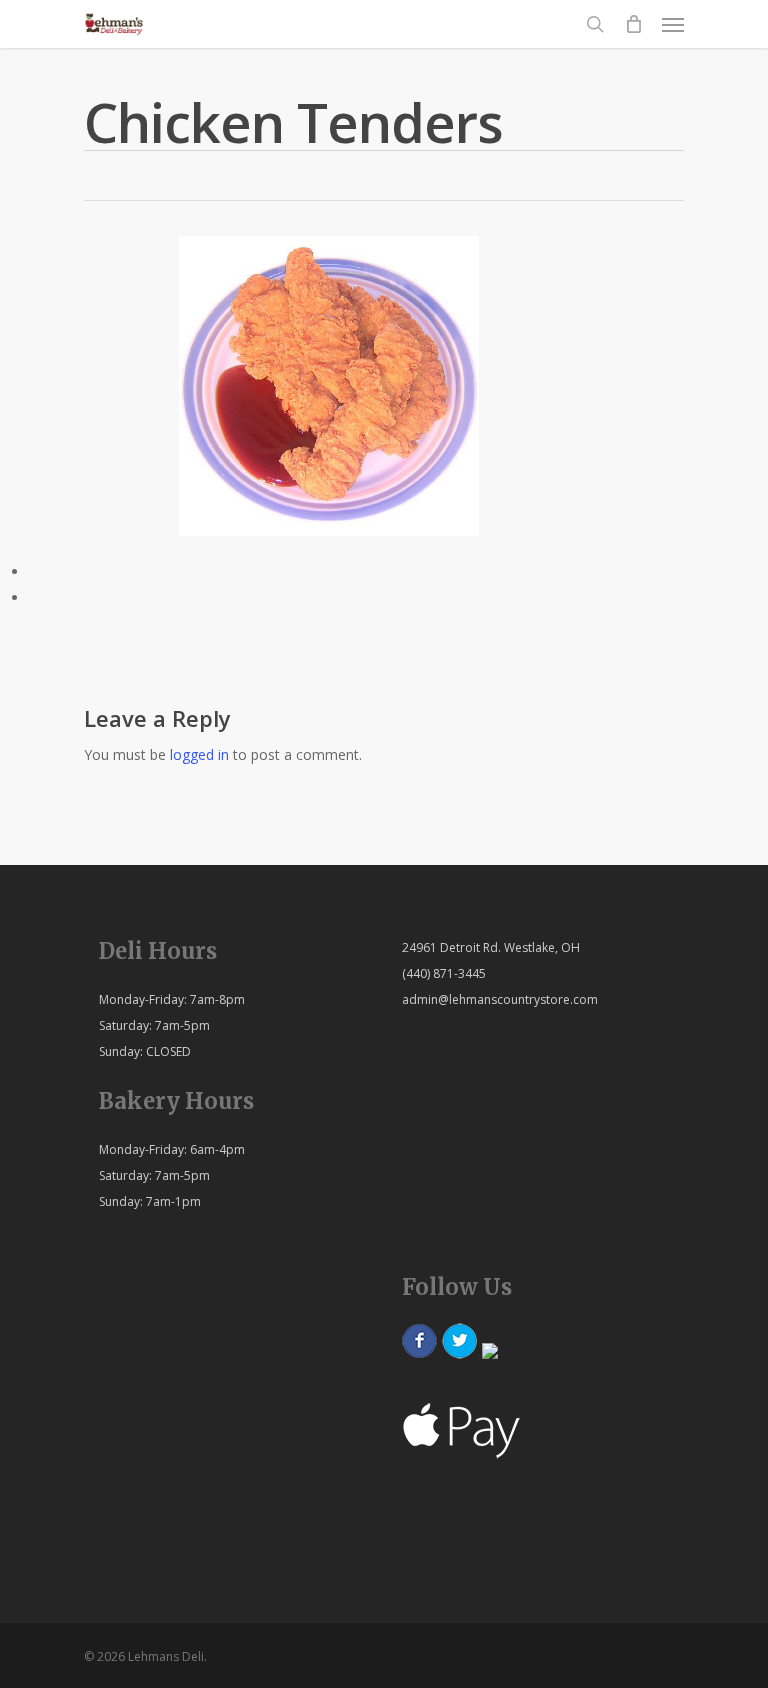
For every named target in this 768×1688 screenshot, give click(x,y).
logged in (199, 754)
